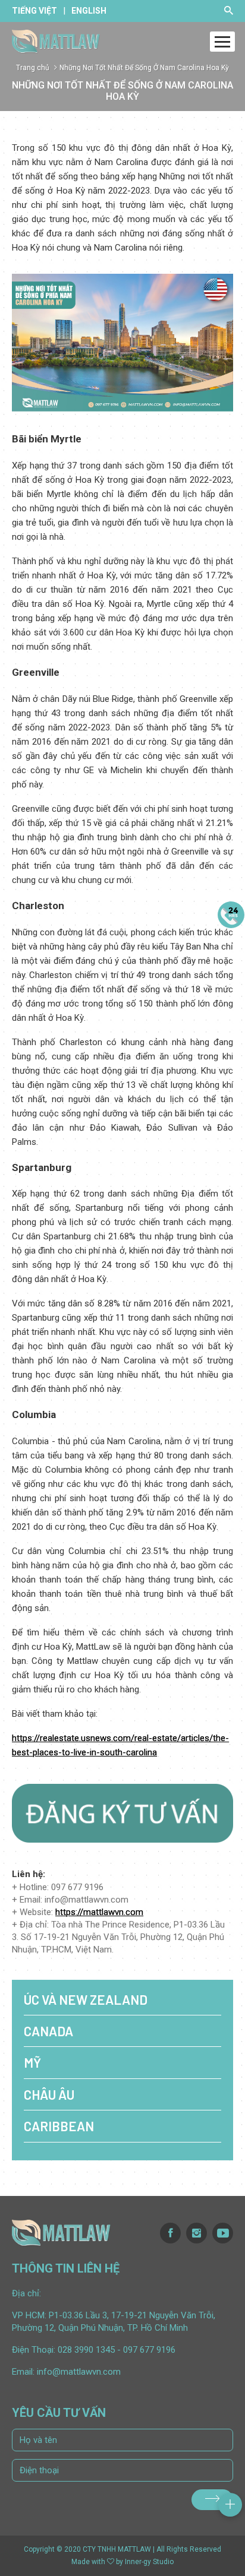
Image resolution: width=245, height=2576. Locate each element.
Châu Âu (49, 2094)
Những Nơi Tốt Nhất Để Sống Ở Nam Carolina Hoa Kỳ (144, 68)
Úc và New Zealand (86, 1999)
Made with (88, 2562)
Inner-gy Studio (149, 2562)
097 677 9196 (149, 2350)
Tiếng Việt (34, 11)
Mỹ (32, 2062)
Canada (48, 2031)
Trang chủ (33, 68)
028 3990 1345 (86, 2350)
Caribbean (59, 2126)
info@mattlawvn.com (79, 2372)
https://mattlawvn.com (99, 1912)
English (89, 11)
